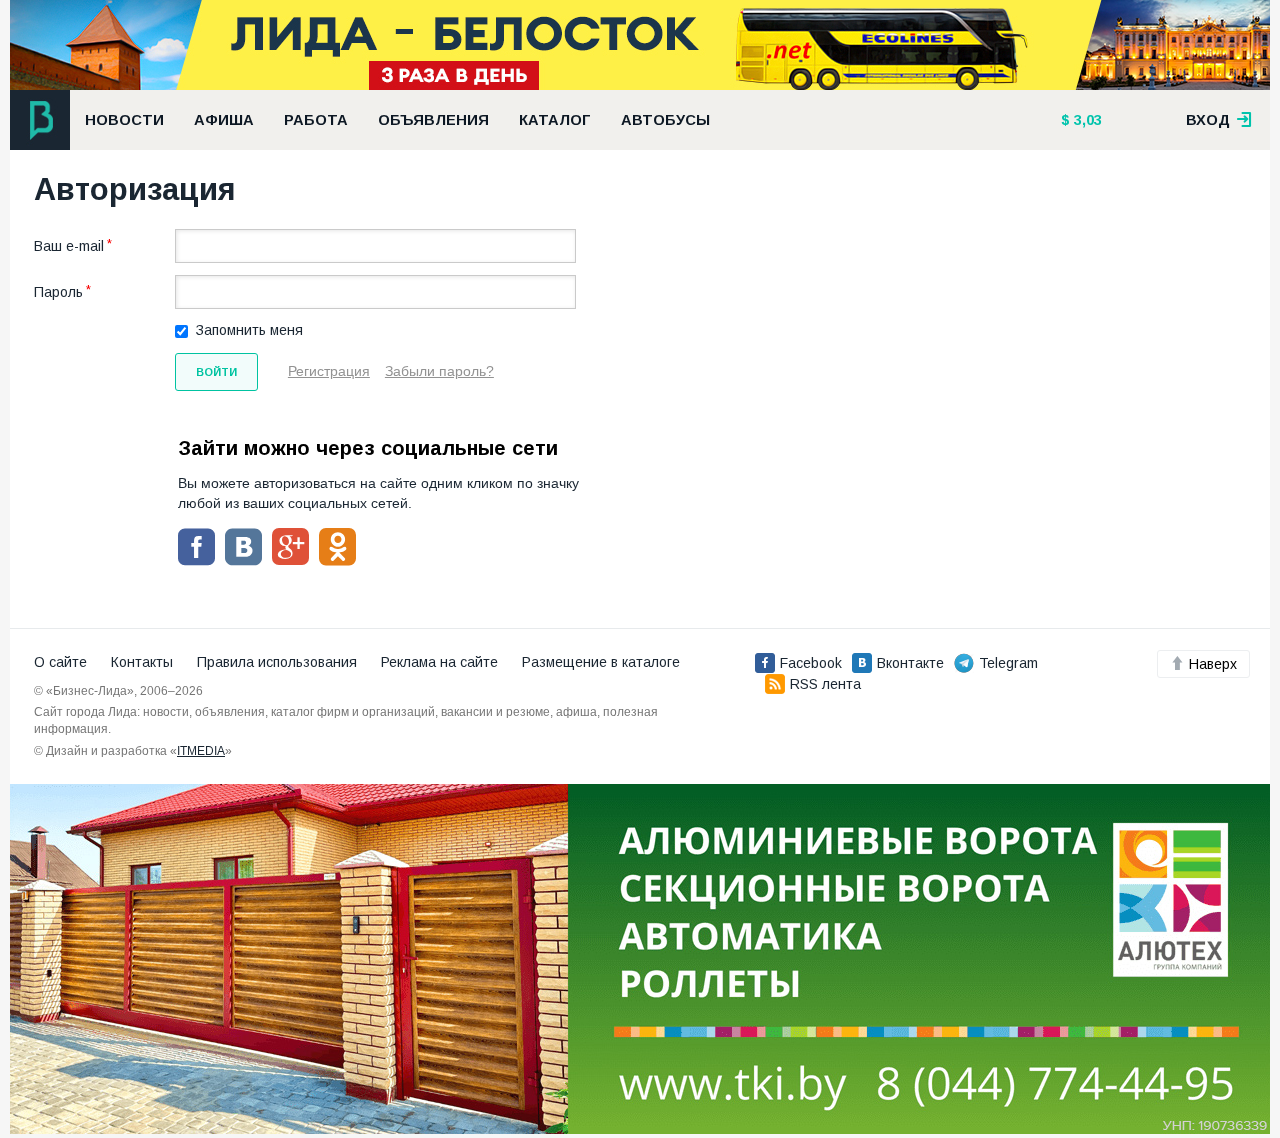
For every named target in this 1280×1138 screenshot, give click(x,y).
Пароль (58, 292)
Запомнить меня (249, 330)
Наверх (1213, 664)
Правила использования (277, 662)
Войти (216, 372)
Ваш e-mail (69, 246)
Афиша (224, 120)
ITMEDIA (201, 751)
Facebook (811, 663)
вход (1210, 120)
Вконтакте (910, 663)
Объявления (433, 120)
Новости (124, 120)
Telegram (1008, 663)
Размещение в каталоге (601, 662)
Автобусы (665, 120)
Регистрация (329, 371)
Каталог (555, 120)
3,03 (1086, 120)
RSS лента (825, 684)
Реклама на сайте (439, 662)
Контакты (142, 662)
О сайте (60, 662)
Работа (316, 120)
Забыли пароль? (439, 371)
